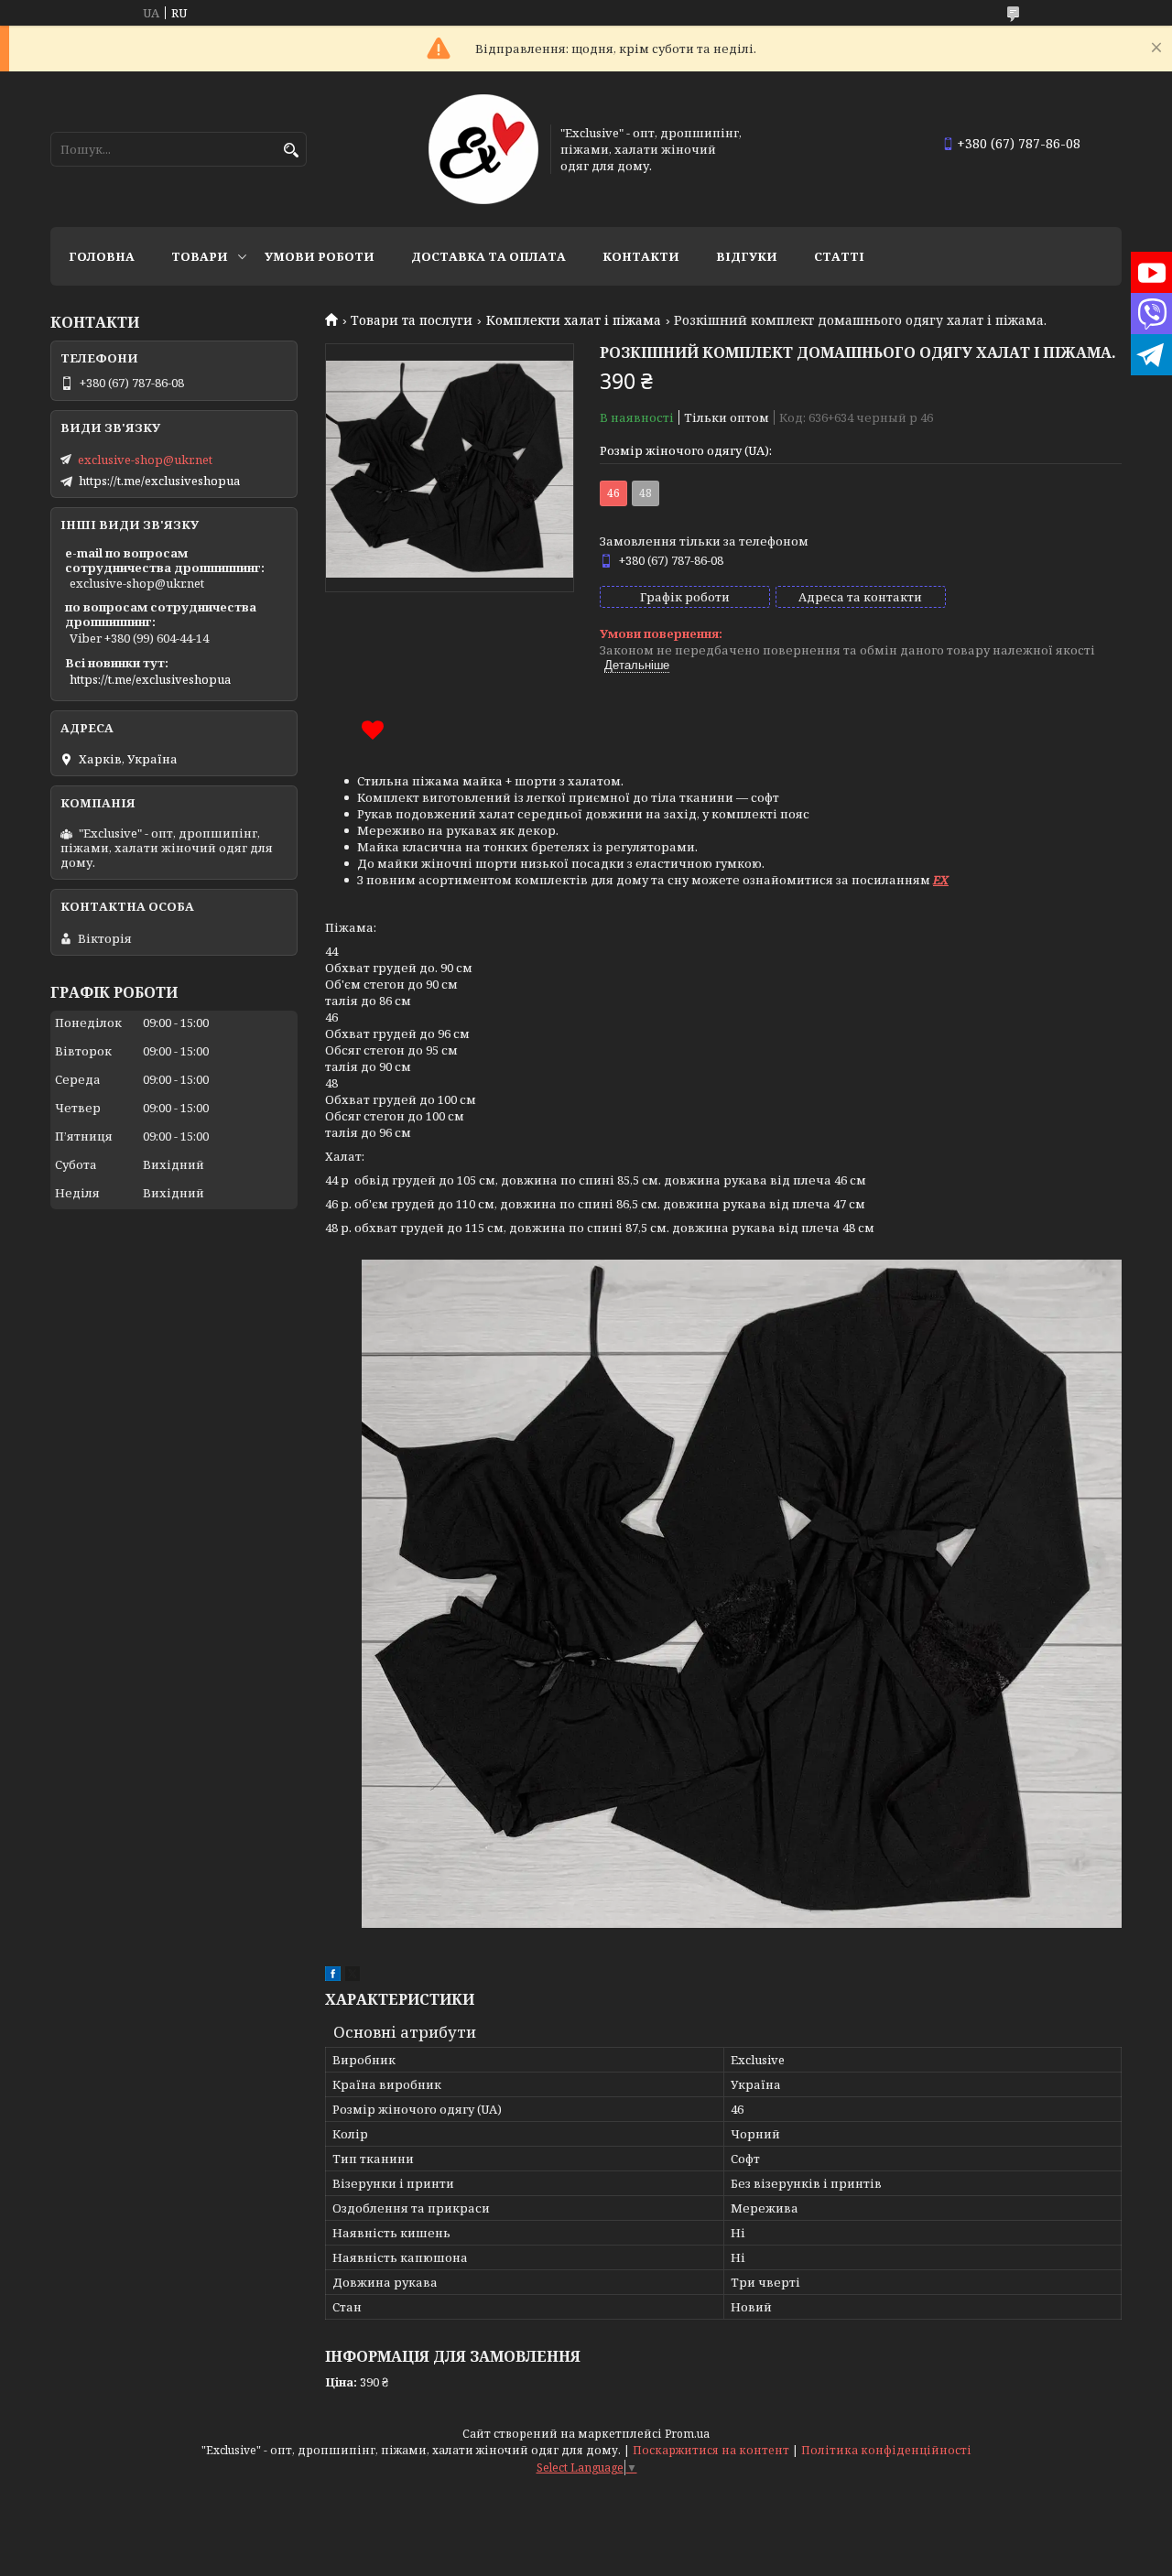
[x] (353, 1976)
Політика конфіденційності (886, 2450)
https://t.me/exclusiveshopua (159, 481)
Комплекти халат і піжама (574, 320)
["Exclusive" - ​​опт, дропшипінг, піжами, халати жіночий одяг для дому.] (483, 149)
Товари (200, 256)
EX (941, 880)
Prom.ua (687, 2434)
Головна (102, 256)
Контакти (641, 256)
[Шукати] (291, 151)
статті (839, 256)
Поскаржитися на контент (711, 2450)
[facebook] (333, 1976)
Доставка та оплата (488, 256)
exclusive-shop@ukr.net (145, 460)
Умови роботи (320, 256)
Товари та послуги (412, 320)
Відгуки (747, 256)
